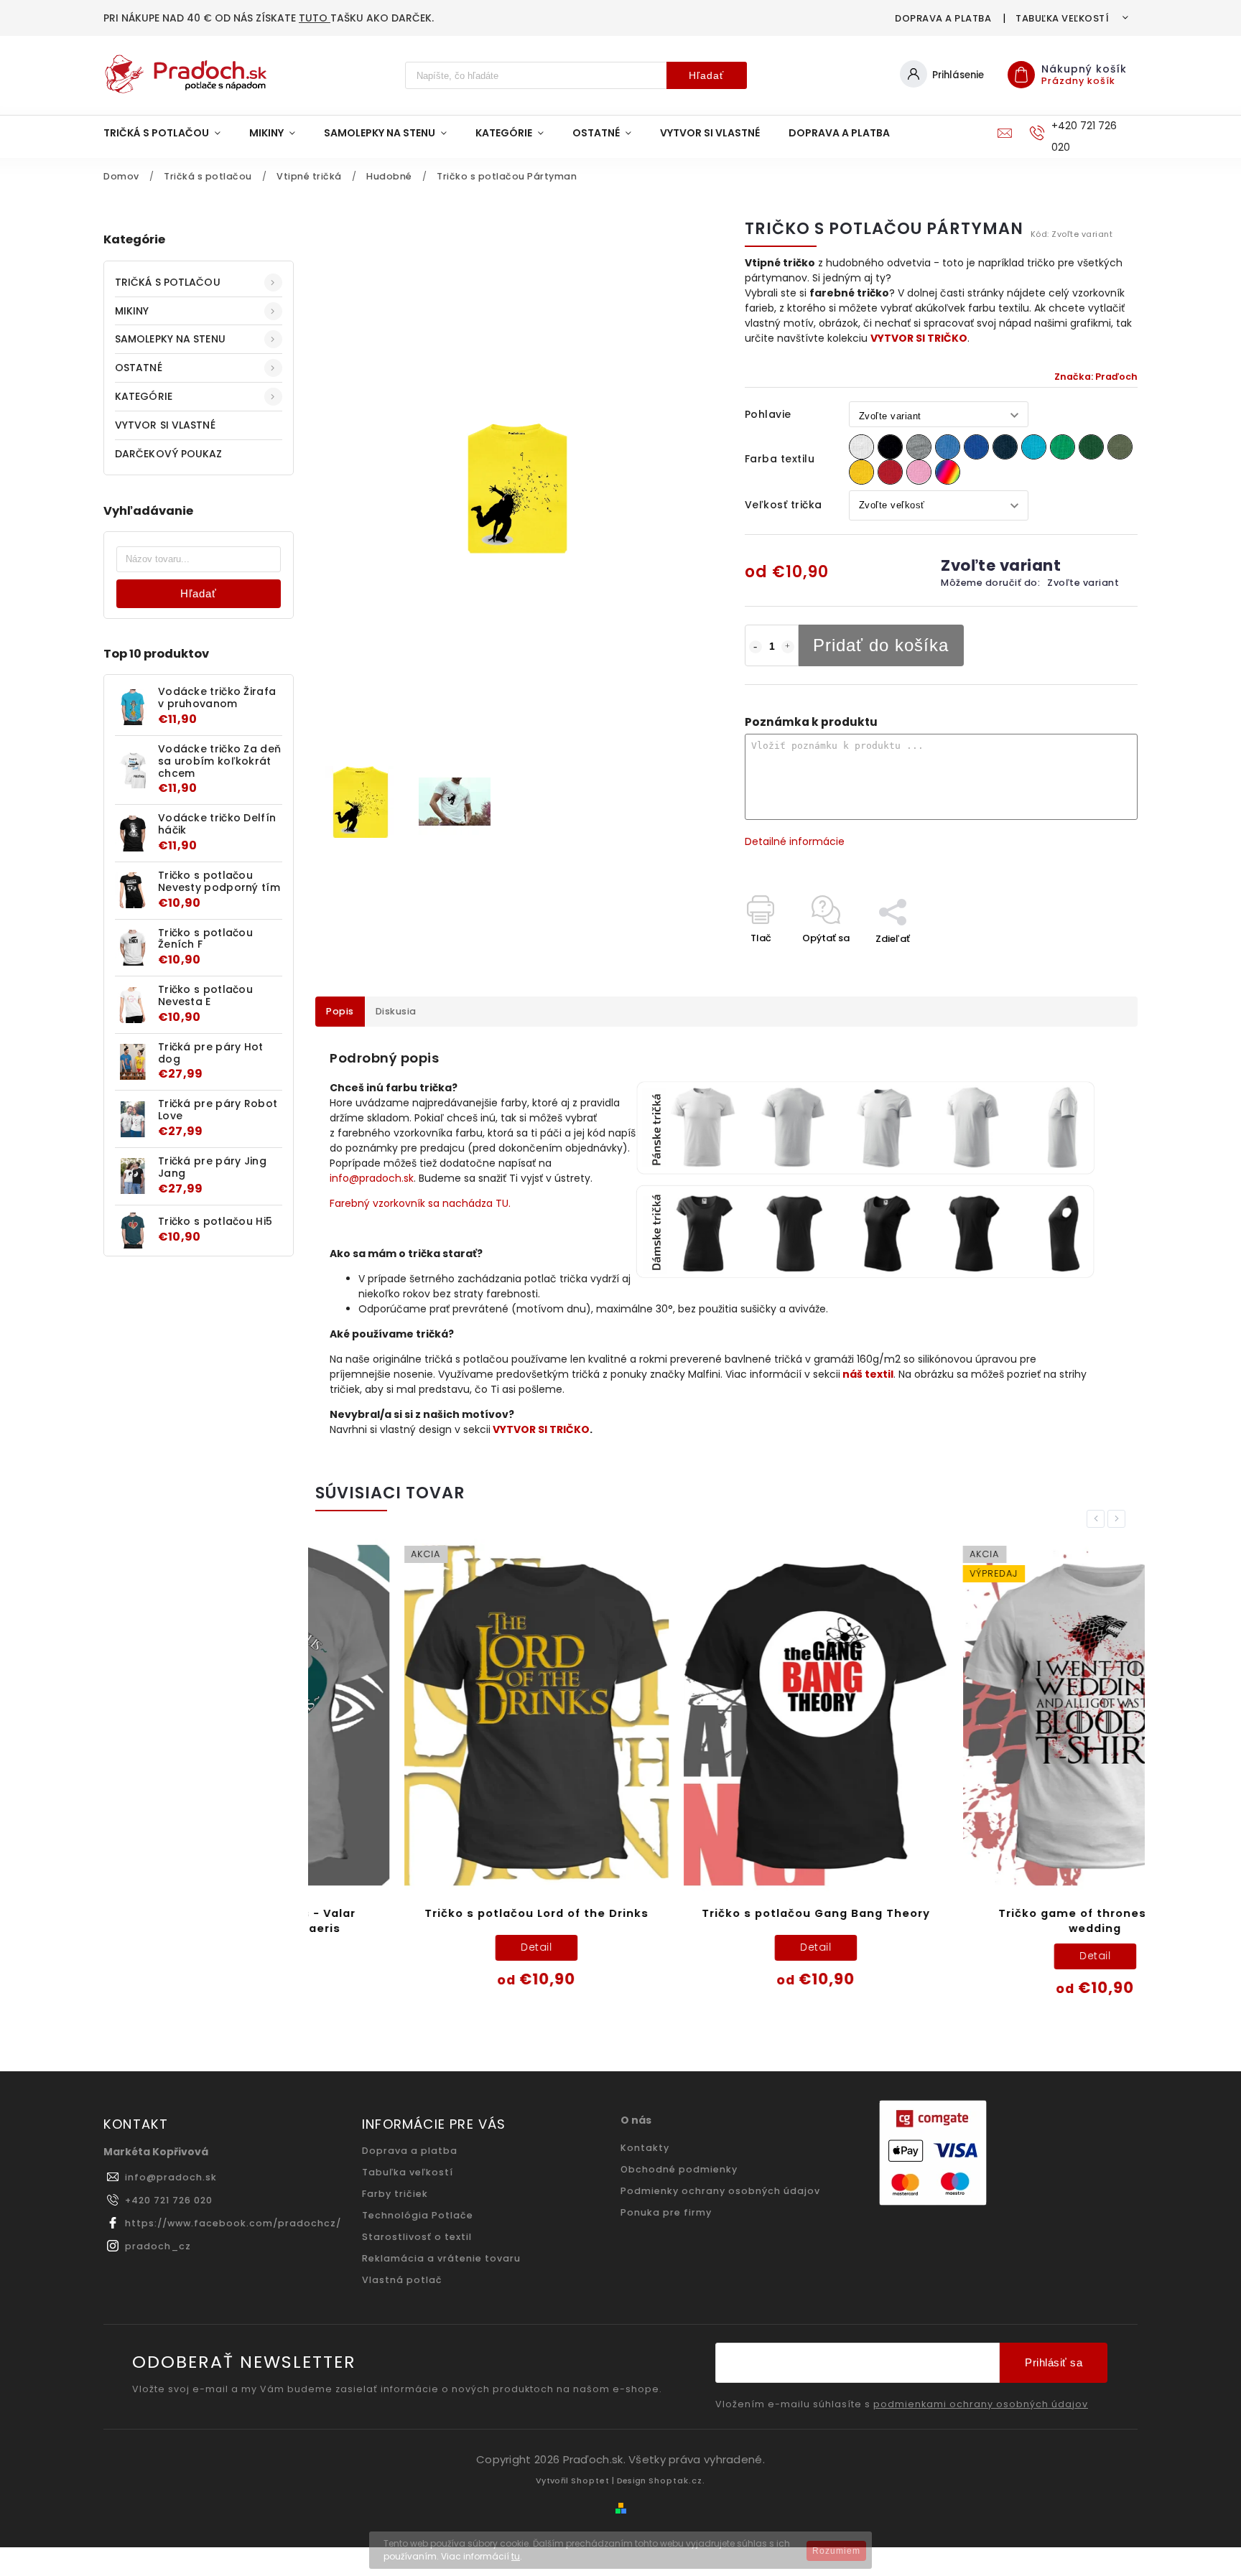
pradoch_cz (158, 2246)
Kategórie (144, 396)
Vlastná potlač (402, 2280)
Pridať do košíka (881, 645)
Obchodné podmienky (679, 2169)
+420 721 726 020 (169, 2200)
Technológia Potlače (418, 2215)
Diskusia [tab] (396, 1011)
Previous (1098, 1519)
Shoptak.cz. (677, 2481)
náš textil (868, 1374)
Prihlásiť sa (1054, 2362)
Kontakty (645, 2148)
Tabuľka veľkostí (1062, 18)
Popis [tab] (340, 1011)
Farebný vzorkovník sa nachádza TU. (420, 1203)
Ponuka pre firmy (666, 2212)
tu (516, 2556)
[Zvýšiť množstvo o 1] (788, 647)
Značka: (1096, 377)
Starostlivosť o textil (417, 2237)
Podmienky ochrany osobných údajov (720, 2191)
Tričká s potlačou (168, 282)
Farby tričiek (395, 2194)
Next (1119, 1519)
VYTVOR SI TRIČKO (919, 338)
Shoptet (590, 2481)
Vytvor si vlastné (165, 425)
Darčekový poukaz (169, 454)
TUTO (315, 18)
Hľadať (706, 75)
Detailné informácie (795, 841)
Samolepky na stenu (170, 339)
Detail (448, 1947)
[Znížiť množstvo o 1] (756, 647)
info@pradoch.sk (372, 1178)
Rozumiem (836, 2551)
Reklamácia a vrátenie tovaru (441, 2258)
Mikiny (132, 311)
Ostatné (139, 368)
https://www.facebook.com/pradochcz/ (233, 2223)
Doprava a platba (943, 18)
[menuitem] (169, 133)
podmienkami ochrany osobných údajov (981, 2404)
